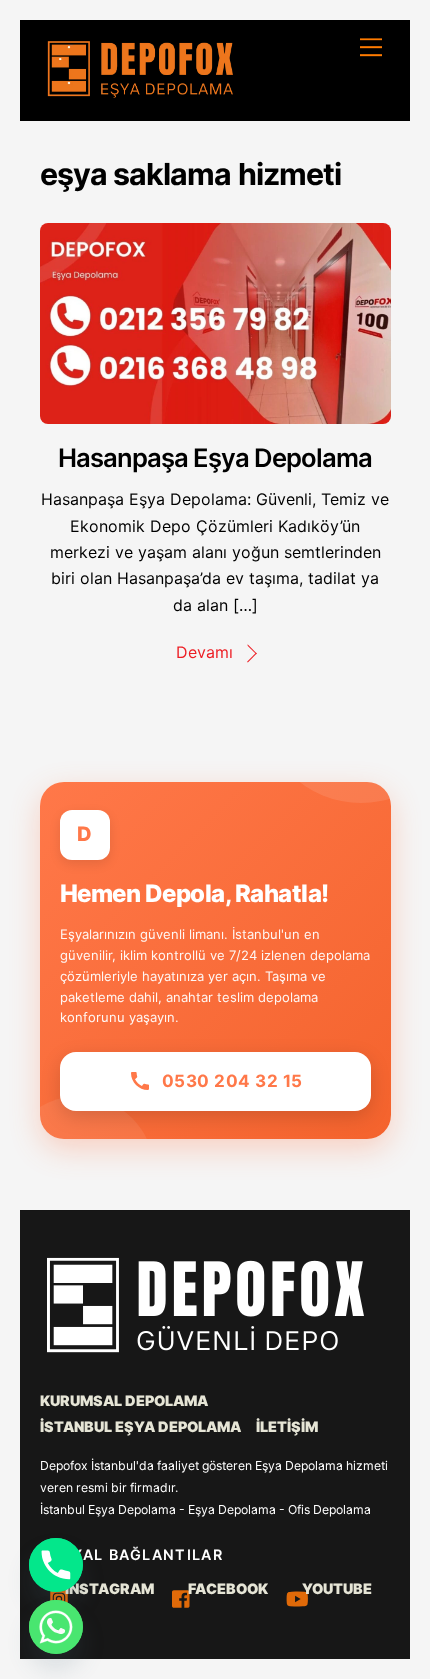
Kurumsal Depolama (124, 1400)
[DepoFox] (140, 93)
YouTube (335, 1588)
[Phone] (56, 1565)
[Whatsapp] (56, 1627)
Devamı (204, 652)
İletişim (287, 1426)
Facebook (226, 1588)
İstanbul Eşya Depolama (140, 1426)
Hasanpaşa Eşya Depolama (214, 457)
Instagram (108, 1588)
